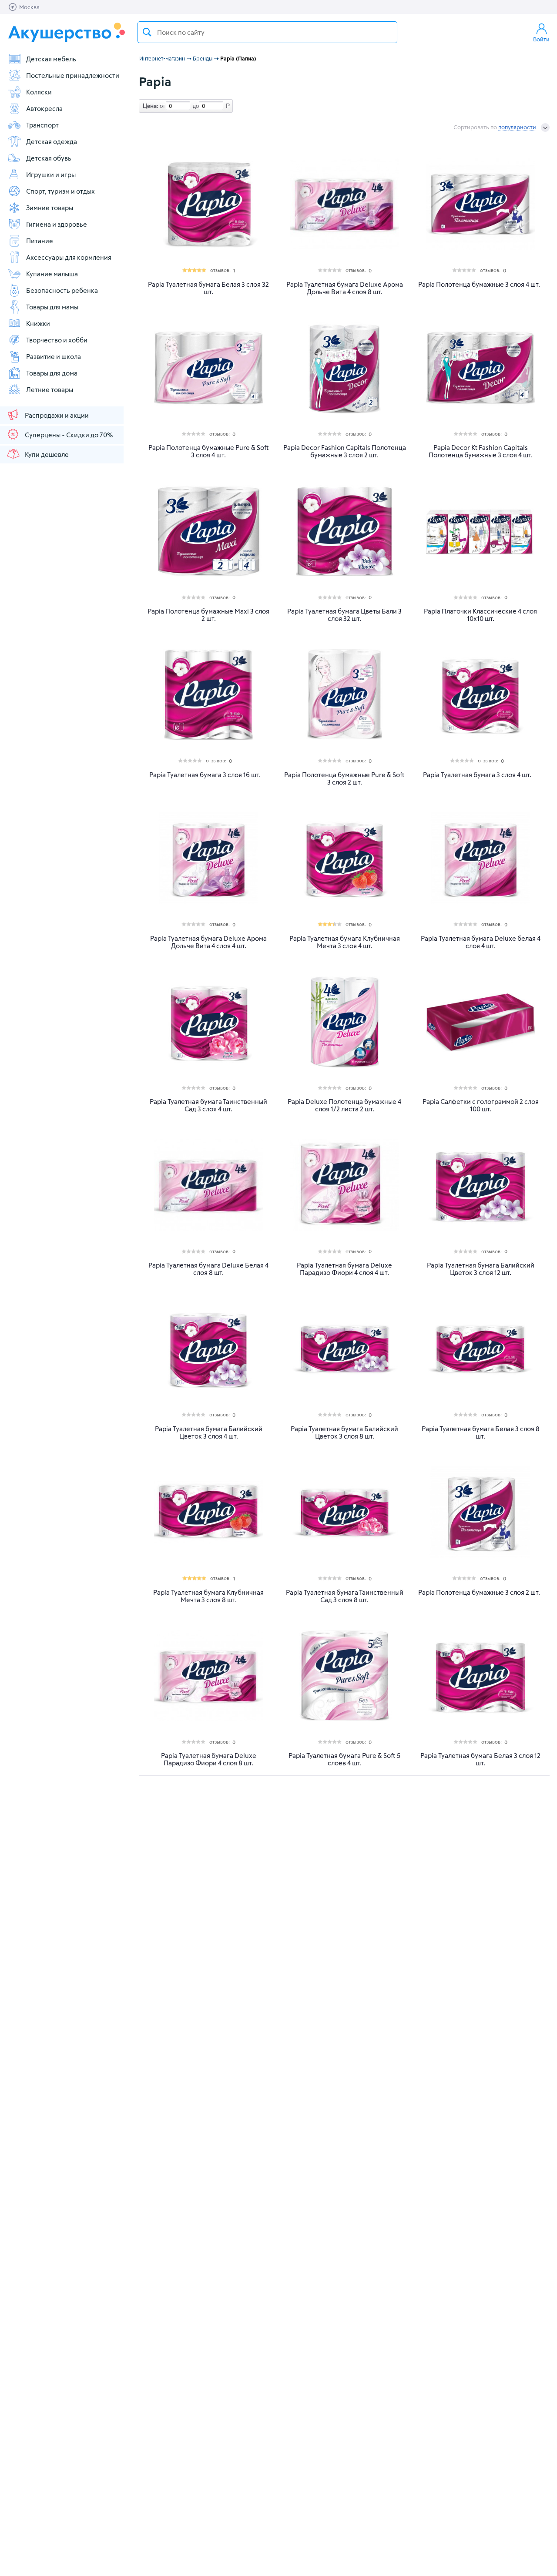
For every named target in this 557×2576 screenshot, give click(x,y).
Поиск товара (147, 32)
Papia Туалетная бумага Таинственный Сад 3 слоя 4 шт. (208, 1105)
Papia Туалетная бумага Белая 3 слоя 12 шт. (480, 1759)
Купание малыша (52, 274)
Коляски (39, 92)
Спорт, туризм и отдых (60, 191)
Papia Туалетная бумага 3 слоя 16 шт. (205, 775)
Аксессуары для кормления (69, 257)
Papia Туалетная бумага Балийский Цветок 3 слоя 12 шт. (481, 1269)
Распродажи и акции (57, 415)
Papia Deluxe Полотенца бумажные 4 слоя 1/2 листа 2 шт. (344, 1105)
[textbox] (267, 32)
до (195, 106)
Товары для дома (52, 373)
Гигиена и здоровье (57, 224)
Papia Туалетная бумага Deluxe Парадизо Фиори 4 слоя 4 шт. (344, 1269)
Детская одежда (52, 141)
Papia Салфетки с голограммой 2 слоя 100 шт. (481, 1105)
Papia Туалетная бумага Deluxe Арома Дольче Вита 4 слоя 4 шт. (208, 942)
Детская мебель (51, 59)
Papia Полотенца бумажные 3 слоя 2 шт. (479, 1592)
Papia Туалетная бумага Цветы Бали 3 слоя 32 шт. (344, 615)
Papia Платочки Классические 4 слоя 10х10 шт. (480, 615)
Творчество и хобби (57, 340)
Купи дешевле (47, 454)
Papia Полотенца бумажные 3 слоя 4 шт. (479, 284)
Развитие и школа (54, 356)
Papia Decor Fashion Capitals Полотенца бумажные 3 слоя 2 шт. (345, 451)
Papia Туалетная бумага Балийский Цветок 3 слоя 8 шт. (344, 1432)
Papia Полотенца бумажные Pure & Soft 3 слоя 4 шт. (209, 451)
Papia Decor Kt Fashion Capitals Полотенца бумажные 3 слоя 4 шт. (481, 451)
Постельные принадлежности (73, 75)
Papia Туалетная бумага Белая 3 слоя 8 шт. (481, 1432)
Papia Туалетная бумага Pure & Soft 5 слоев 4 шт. (344, 1759)
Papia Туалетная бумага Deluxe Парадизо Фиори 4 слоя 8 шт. (209, 1759)
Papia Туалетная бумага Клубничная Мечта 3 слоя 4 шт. (345, 942)
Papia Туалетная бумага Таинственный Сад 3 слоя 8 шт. (345, 1596)
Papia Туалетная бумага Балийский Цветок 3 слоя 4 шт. (209, 1432)
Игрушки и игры (51, 174)
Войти (541, 39)
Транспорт (42, 125)
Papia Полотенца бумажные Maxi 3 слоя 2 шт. (208, 615)
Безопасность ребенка (62, 290)
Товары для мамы (52, 307)
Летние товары (50, 389)
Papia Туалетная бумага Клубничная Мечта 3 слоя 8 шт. (208, 1596)
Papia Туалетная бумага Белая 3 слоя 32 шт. (208, 288)
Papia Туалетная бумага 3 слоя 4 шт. (477, 775)
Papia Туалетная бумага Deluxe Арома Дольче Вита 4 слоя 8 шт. (345, 288)
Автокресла (44, 108)
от (161, 106)
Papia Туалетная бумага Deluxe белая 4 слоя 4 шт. (481, 942)
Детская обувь (49, 158)
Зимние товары (50, 208)
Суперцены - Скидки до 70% (69, 435)
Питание (40, 241)
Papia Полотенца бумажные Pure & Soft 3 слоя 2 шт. (344, 778)
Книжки (38, 323)
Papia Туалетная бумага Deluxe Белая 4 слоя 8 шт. (208, 1269)
